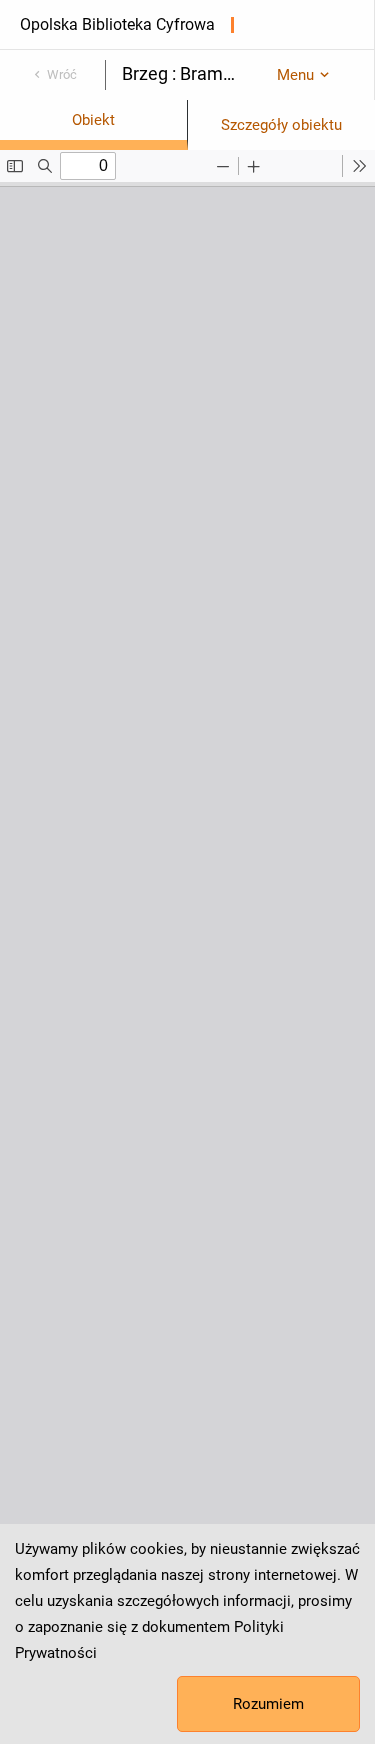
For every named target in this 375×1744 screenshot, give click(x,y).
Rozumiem (268, 1704)
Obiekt (93, 120)
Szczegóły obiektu (281, 125)
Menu (295, 75)
